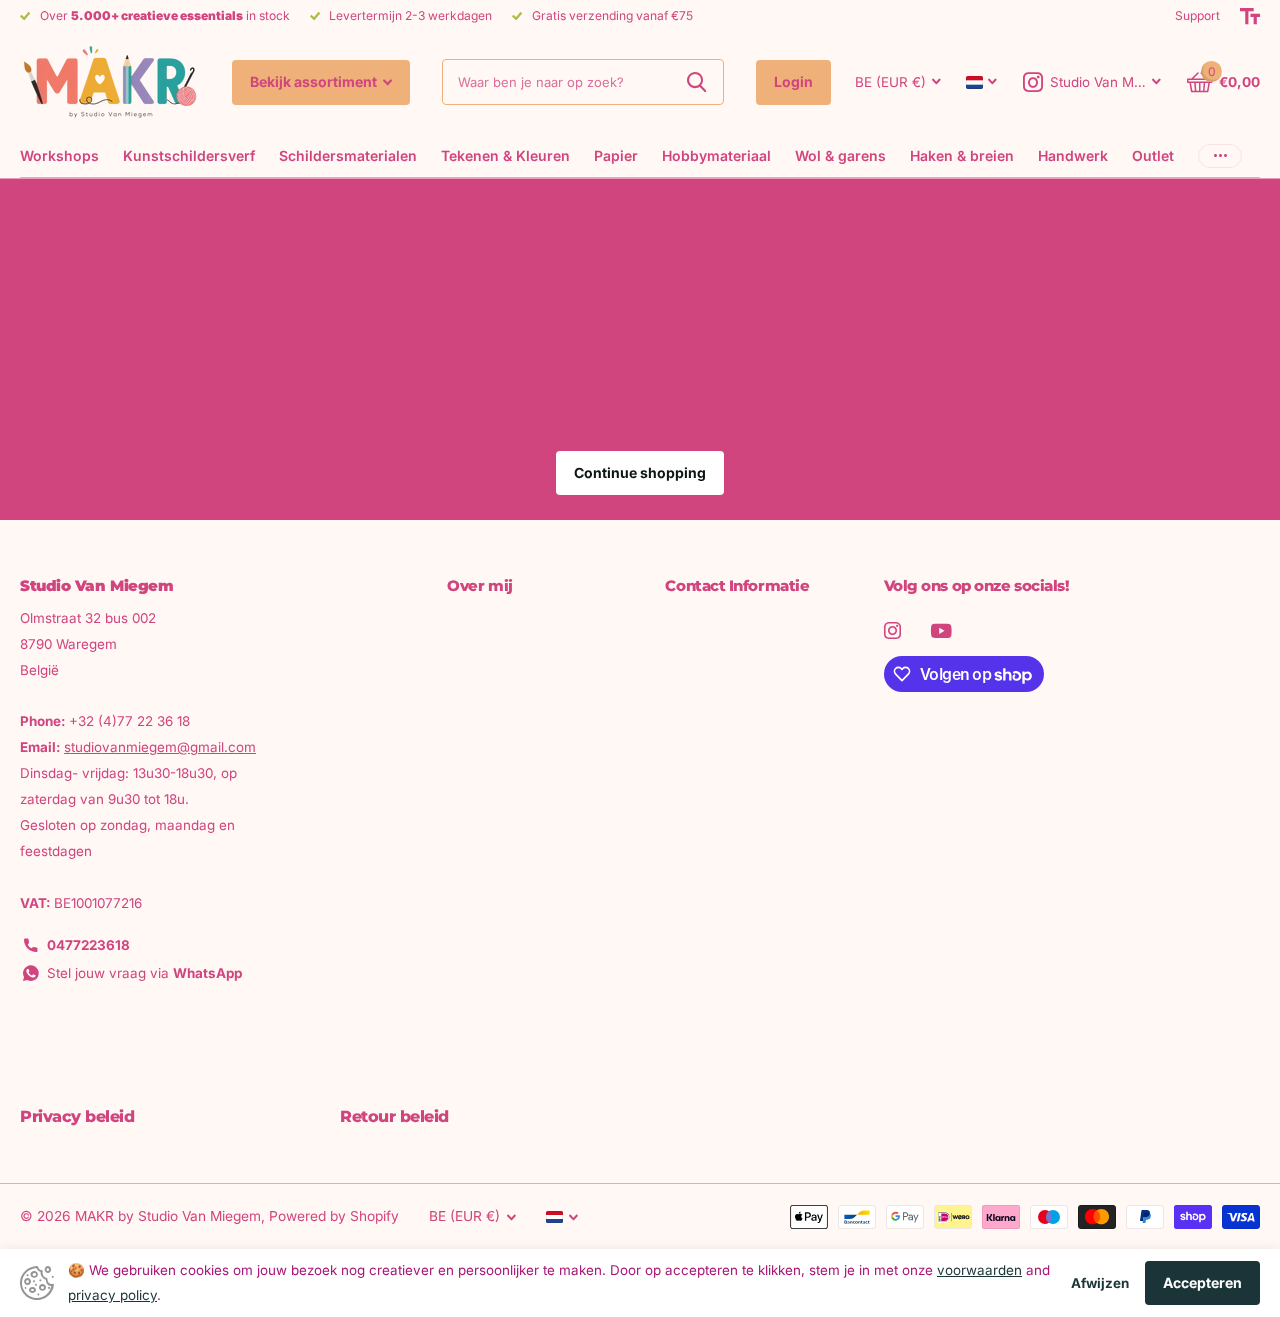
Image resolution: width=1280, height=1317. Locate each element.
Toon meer (1220, 155)
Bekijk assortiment (315, 81)
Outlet (1153, 155)
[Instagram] (892, 630)
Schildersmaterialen (348, 155)
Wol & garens (840, 155)
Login (793, 81)
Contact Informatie (737, 585)
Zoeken (696, 82)
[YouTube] (941, 631)
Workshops (59, 155)
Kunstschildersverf (189, 155)
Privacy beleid (77, 1116)
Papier (616, 155)
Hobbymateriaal (716, 155)
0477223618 (88, 945)
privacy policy (112, 1295)
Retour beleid (394, 1116)
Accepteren (1202, 1282)
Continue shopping (640, 472)
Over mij (479, 585)
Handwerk (1073, 155)
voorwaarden (979, 1270)
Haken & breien (962, 155)
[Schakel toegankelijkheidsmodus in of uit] (1250, 16)
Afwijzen (1100, 1283)
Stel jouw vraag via (144, 973)
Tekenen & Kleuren (505, 155)
